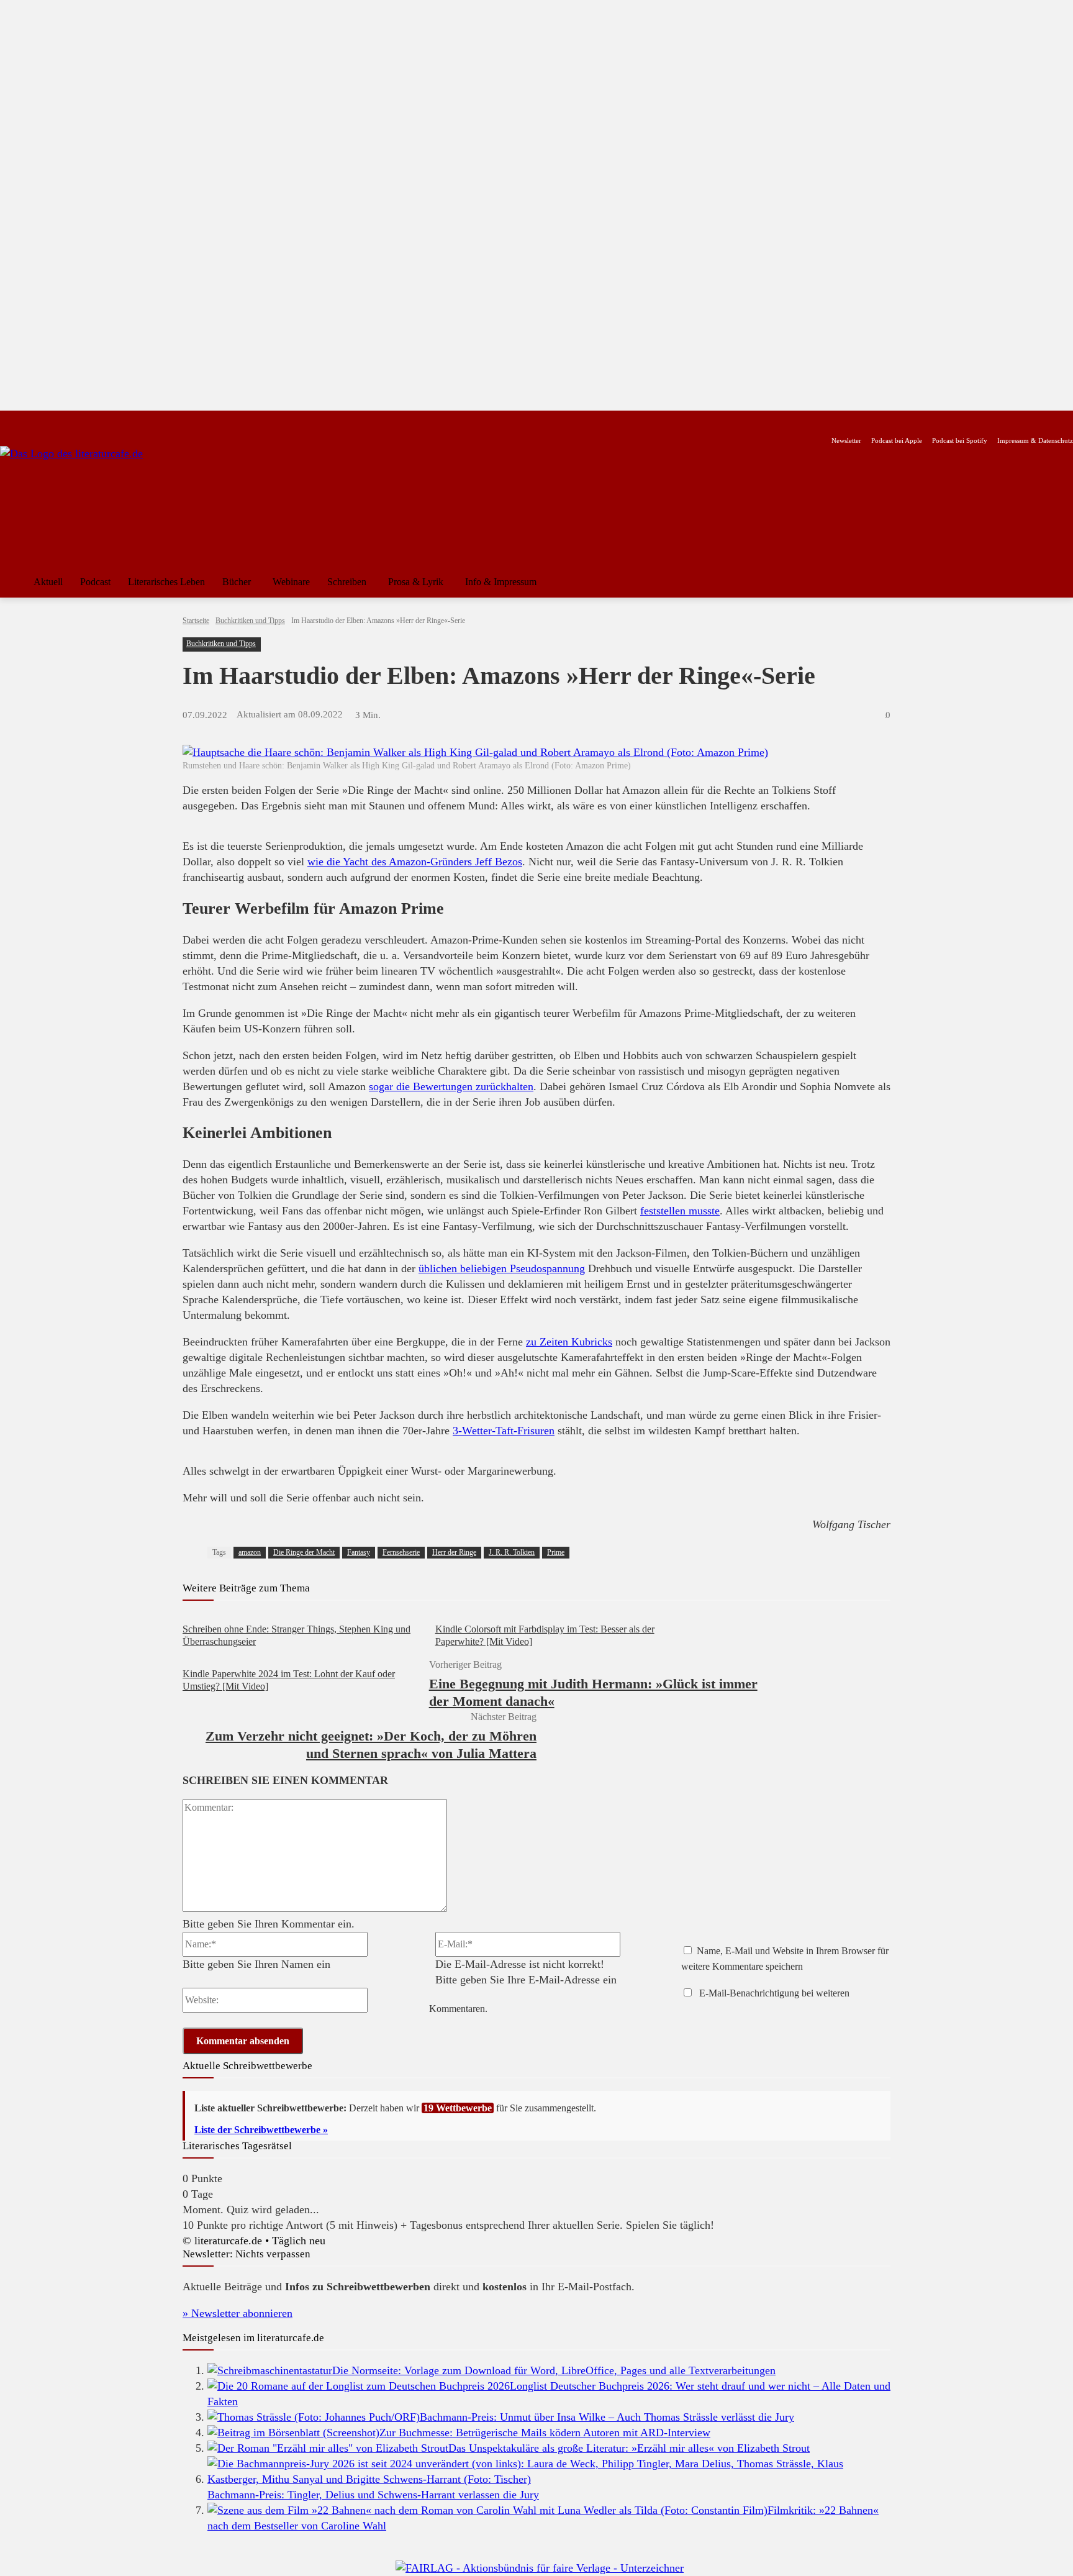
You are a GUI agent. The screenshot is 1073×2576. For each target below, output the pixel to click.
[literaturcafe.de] (91, 502)
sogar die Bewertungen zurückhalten (451, 1086)
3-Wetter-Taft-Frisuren (504, 1431)
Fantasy (359, 1552)
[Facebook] (8, 421)
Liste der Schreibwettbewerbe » (261, 2130)
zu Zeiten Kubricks (569, 1342)
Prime (556, 1552)
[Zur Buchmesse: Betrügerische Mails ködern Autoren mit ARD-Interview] (293, 2433)
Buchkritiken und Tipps (250, 621)
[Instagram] (28, 421)
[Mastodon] (126, 421)
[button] (1058, 582)
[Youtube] (48, 421)
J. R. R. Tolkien (512, 1552)
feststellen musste (680, 1211)
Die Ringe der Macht (304, 1552)
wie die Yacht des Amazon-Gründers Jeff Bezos (415, 862)
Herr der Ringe (454, 1552)
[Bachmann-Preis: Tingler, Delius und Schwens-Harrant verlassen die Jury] (549, 2479)
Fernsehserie (401, 1552)
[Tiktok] (67, 421)
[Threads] (87, 421)
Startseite (196, 621)
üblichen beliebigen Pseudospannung (502, 1268)
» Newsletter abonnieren (238, 2313)
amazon (250, 1552)
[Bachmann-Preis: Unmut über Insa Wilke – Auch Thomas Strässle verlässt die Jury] (314, 2417)
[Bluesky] (106, 421)
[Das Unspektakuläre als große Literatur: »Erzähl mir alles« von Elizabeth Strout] (328, 2448)
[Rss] (146, 421)
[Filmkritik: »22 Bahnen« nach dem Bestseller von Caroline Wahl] (487, 2510)
